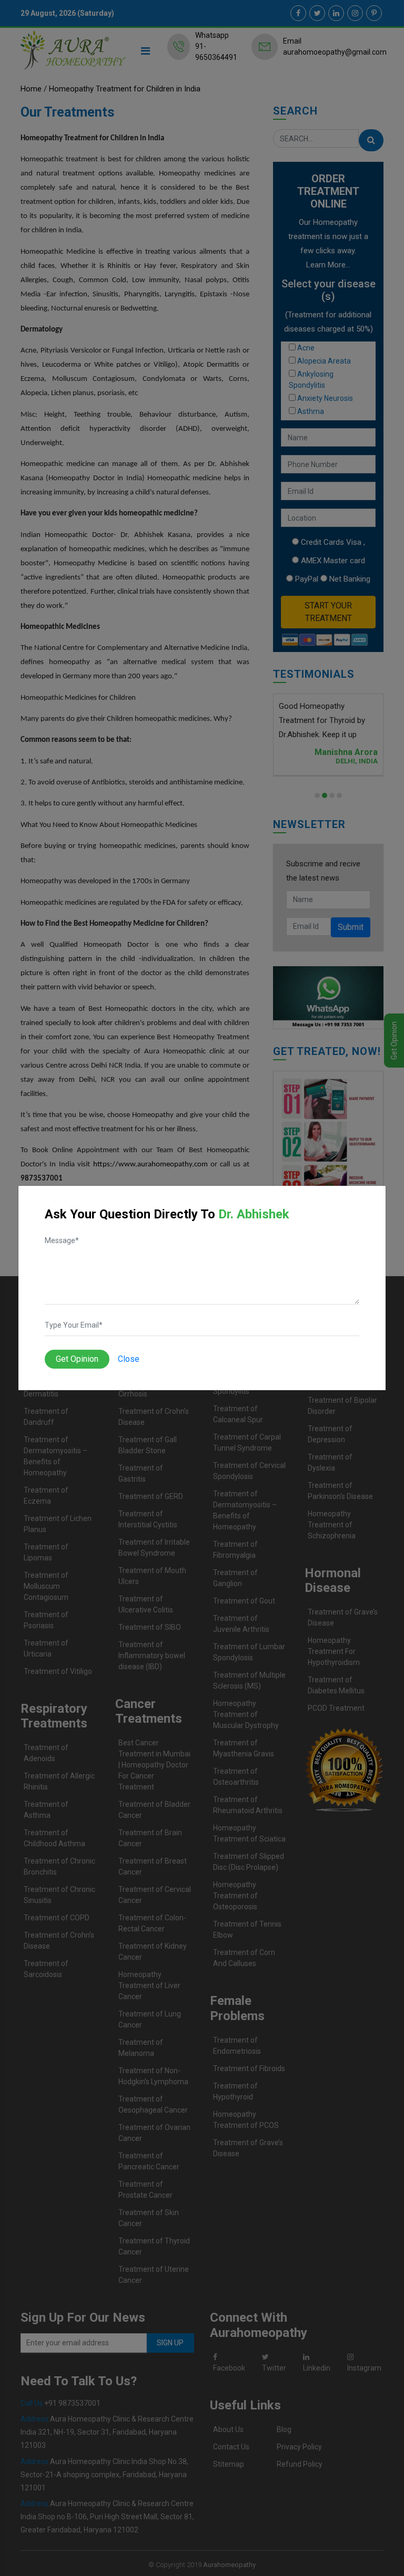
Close (129, 1359)
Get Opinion (77, 1359)
